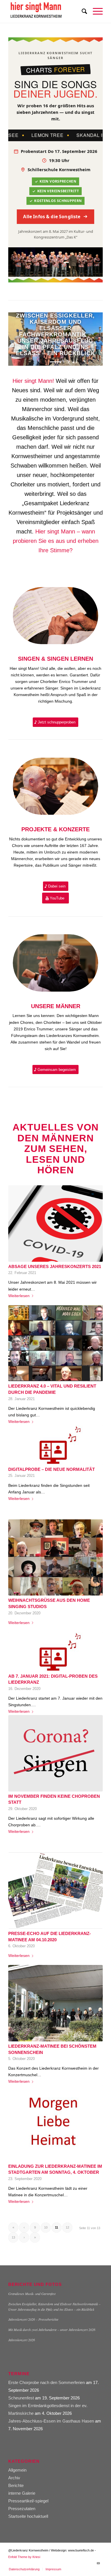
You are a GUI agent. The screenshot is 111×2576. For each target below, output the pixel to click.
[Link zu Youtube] (98, 2563)
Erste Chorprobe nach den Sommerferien (47, 2382)
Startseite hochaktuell (28, 2516)
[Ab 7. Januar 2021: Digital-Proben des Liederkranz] (55, 1652)
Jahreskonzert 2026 (22, 2340)
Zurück (21, 339)
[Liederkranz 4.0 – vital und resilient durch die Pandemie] (55, 1343)
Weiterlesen (19, 1296)
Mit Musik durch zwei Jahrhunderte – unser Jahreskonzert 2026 (52, 2330)
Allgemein (17, 2470)
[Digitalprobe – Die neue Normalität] (55, 1445)
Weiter (90, 339)
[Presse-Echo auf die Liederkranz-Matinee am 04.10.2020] (55, 1890)
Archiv (14, 2478)
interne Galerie (22, 2493)
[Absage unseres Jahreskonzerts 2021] (55, 1224)
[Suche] (82, 11)
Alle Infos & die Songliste (52, 217)
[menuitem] (82, 11)
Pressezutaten (22, 2509)
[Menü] (95, 11)
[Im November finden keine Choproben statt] (55, 1753)
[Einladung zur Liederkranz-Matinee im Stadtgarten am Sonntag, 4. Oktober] (55, 2123)
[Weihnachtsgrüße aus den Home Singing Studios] (55, 1558)
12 (67, 2227)
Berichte (16, 2485)
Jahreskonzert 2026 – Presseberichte (33, 2319)
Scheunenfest (21, 2398)
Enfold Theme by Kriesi (24, 2557)
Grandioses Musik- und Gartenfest (32, 2294)
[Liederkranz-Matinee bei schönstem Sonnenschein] (55, 2003)
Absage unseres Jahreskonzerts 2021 (55, 1266)
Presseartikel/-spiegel (28, 2501)
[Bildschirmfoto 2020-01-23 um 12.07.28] (46, 11)
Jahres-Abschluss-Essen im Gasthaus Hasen (51, 2421)
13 (13, 2237)
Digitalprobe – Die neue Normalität (52, 1469)
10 (46, 2227)
